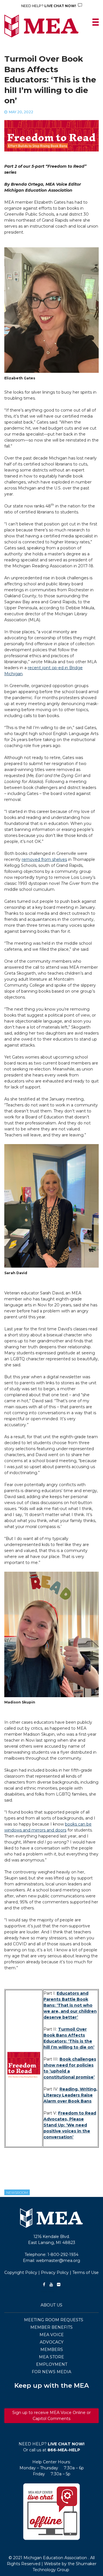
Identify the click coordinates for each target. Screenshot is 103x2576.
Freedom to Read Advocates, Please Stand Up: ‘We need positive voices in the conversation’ (70, 2125)
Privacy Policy (55, 2273)
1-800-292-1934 (63, 2255)
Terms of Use (86, 2273)
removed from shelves (44, 859)
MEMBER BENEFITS (51, 2327)
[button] (51, 2512)
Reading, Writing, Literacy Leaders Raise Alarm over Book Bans (70, 2095)
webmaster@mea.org (58, 2261)
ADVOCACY (52, 2342)
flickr (59, 2284)
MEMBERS (52, 2350)
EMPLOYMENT (52, 2364)
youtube (51, 2284)
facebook (44, 2284)
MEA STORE (51, 2357)
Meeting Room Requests (54, 2320)
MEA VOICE (52, 2335)
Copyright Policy (21, 2273)
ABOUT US (51, 2305)
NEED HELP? (49, 6)
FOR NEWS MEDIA (51, 2372)
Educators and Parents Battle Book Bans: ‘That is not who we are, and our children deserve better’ (70, 2005)
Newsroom (17, 2192)
